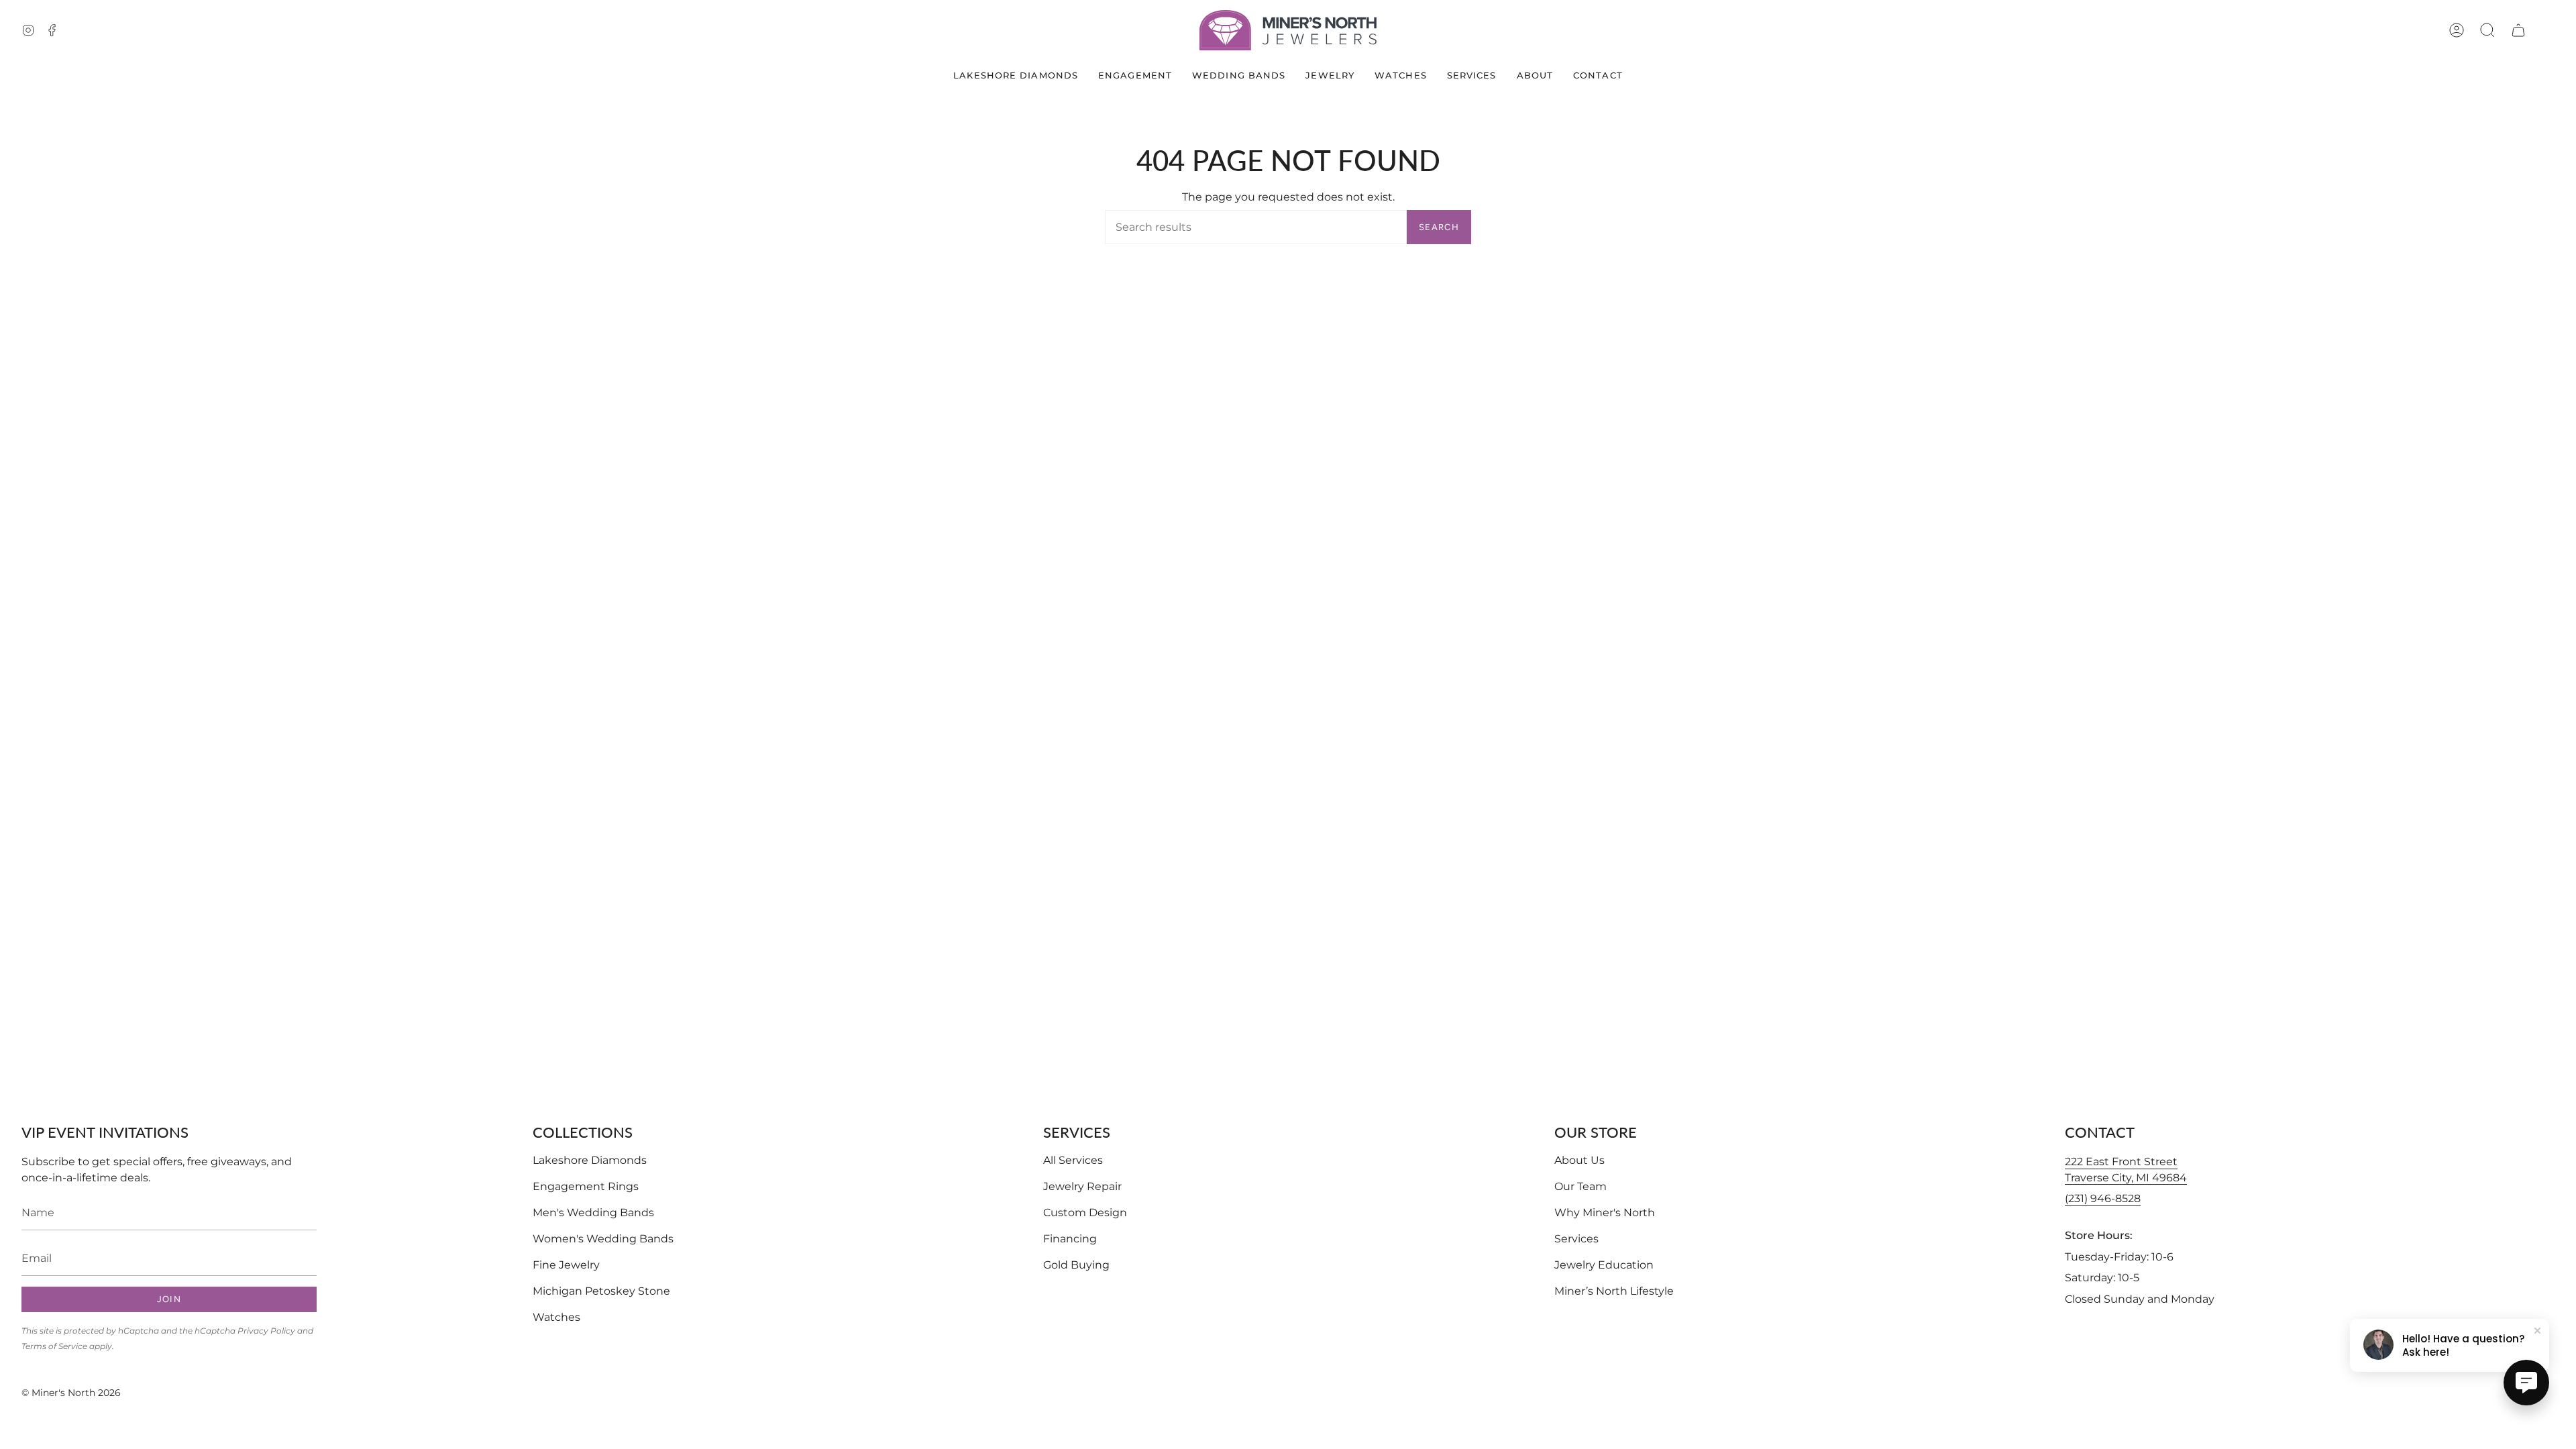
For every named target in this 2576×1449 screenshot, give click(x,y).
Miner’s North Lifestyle (1614, 1291)
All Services (1073, 1160)
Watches (556, 1317)
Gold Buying (1076, 1265)
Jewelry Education (1604, 1265)
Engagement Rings (586, 1186)
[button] (2487, 30)
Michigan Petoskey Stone (601, 1291)
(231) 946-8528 (2103, 1198)
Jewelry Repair (1082, 1186)
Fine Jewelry (566, 1265)
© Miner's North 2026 (71, 1393)
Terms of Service (54, 1346)
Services (1576, 1239)
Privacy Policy (266, 1331)
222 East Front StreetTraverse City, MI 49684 (2126, 1170)
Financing (1070, 1239)
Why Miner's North (1605, 1213)
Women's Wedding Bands (603, 1239)
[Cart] (2518, 30)
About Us (1579, 1160)
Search (1439, 227)
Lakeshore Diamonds (590, 1160)
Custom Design (1085, 1213)
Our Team (1580, 1186)
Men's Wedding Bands (593, 1213)
